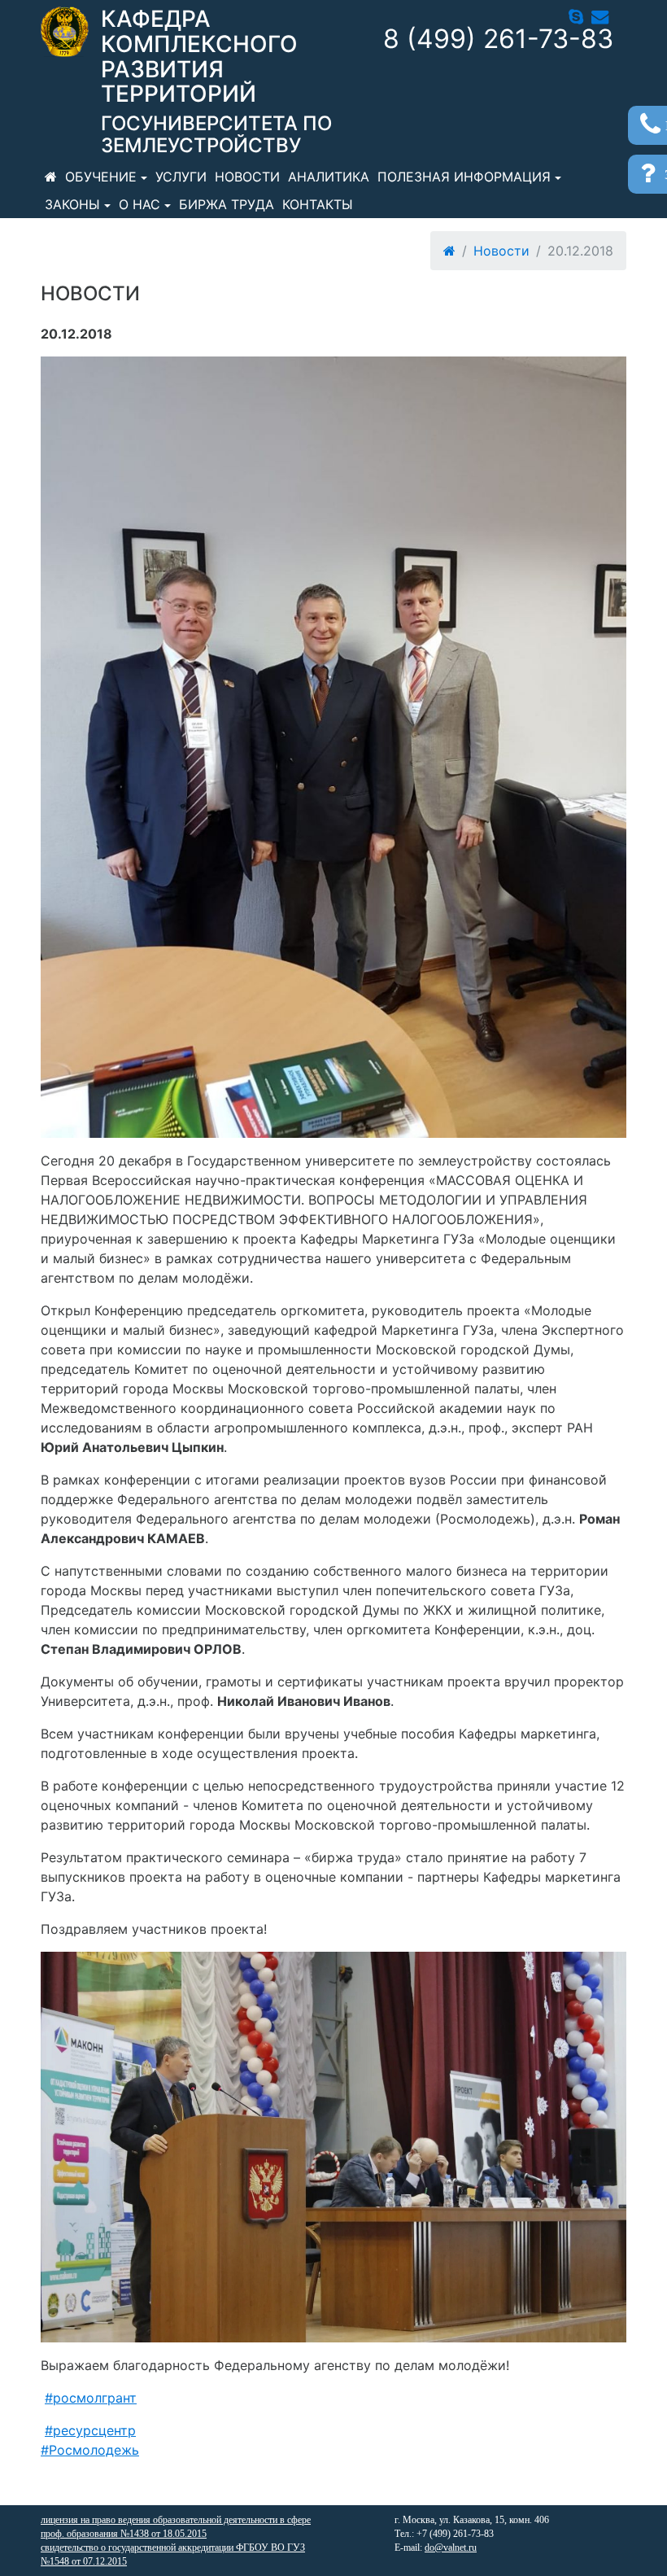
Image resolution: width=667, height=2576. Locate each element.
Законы (72, 204)
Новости (247, 177)
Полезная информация (464, 177)
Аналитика (329, 177)
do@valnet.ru (451, 2548)
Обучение (101, 177)
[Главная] (51, 177)
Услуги (181, 177)
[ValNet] (65, 32)
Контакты (318, 204)
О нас (140, 204)
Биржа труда (227, 204)
